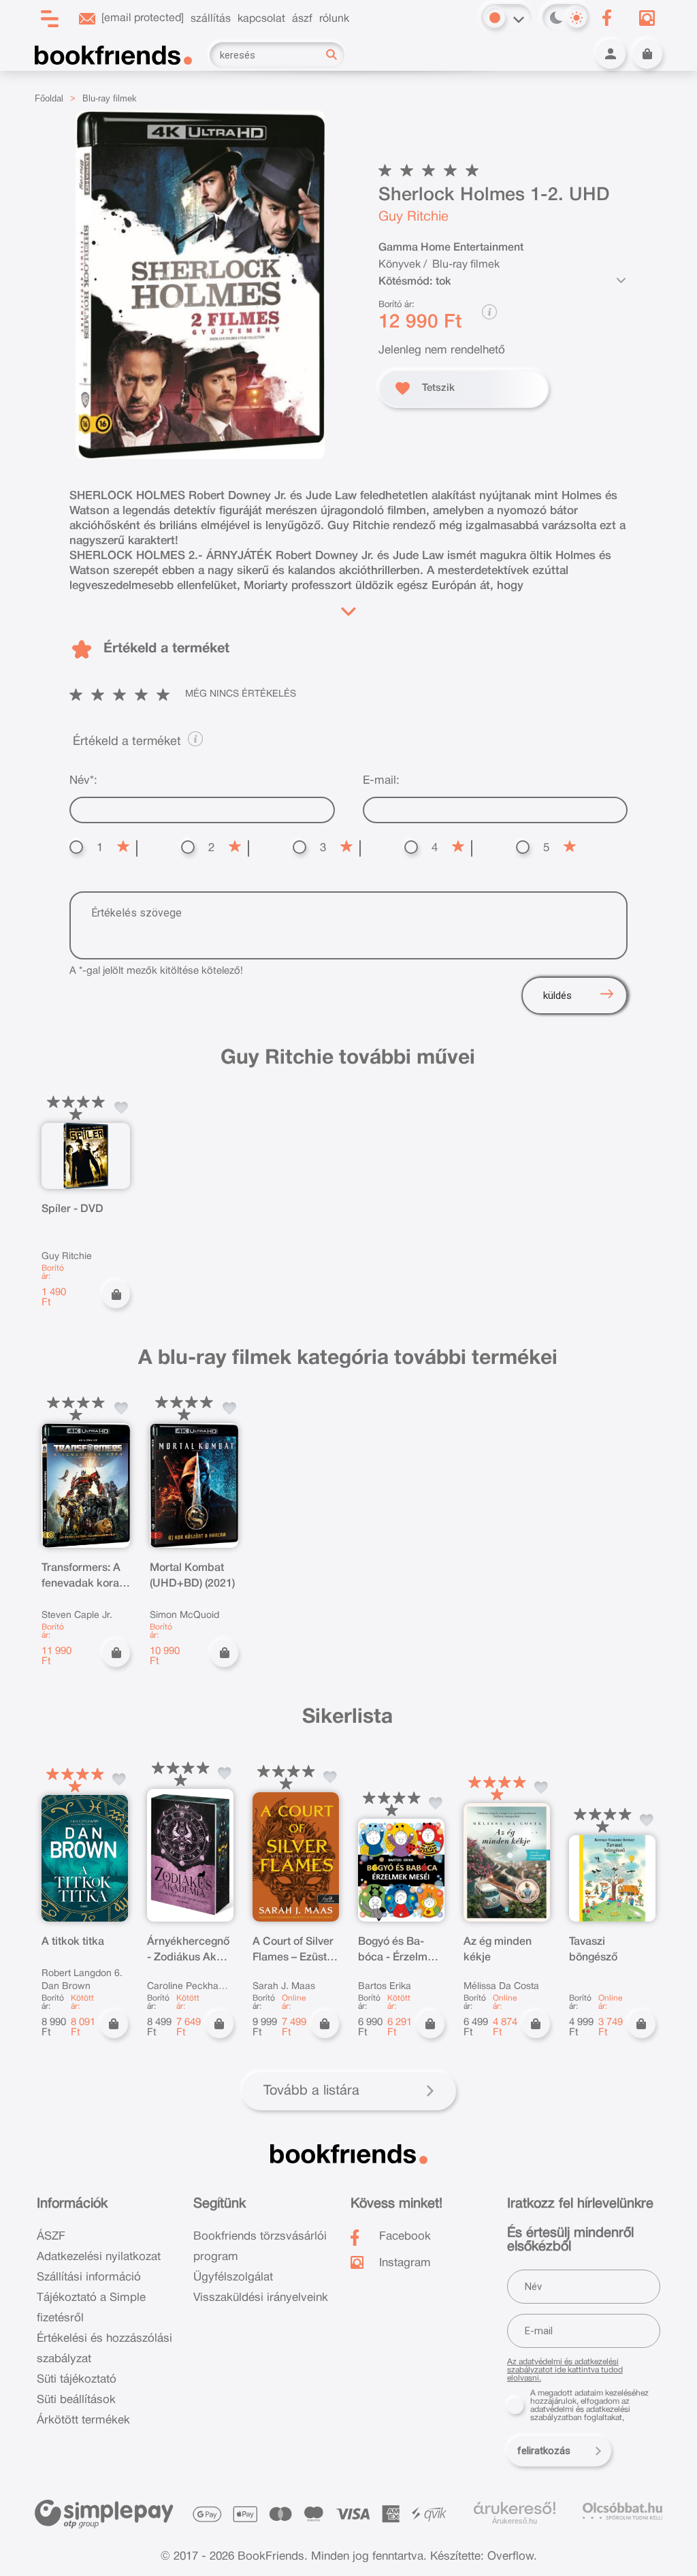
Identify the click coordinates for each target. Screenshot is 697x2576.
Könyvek (400, 265)
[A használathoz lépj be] (121, 1108)
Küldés (557, 996)
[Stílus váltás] (495, 18)
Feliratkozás (544, 2451)
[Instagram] (647, 18)
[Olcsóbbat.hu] (622, 2511)
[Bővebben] (348, 609)
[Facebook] (607, 18)
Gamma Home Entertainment (451, 248)
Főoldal (49, 98)
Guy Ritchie (414, 217)
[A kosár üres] (647, 54)
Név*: (83, 781)
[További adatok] (621, 281)
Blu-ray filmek (110, 98)
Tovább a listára (311, 2091)
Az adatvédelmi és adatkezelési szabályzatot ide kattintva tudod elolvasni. (565, 2370)
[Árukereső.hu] (515, 2509)
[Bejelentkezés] (611, 54)
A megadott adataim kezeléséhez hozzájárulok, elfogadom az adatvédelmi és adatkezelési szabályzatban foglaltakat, (589, 2405)
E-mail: (381, 781)
